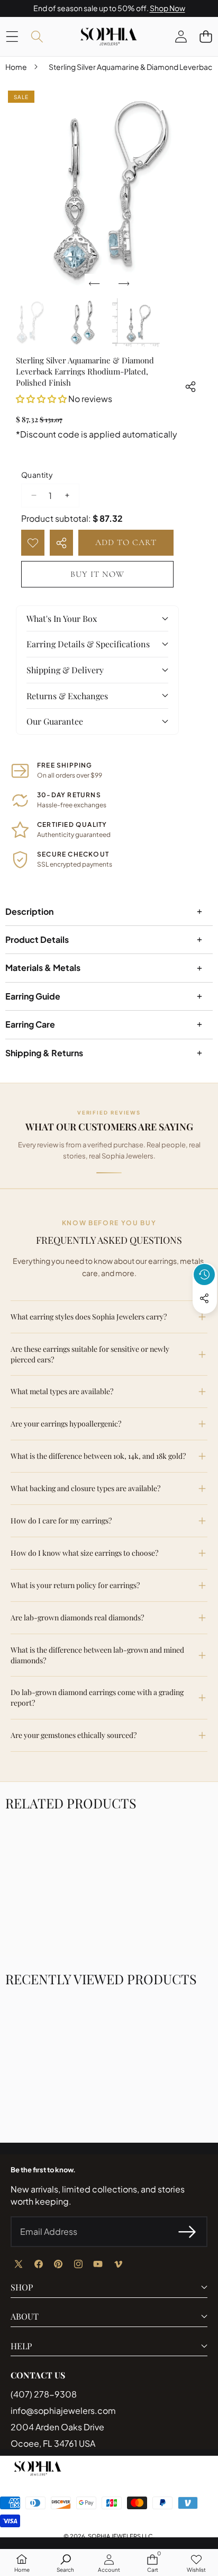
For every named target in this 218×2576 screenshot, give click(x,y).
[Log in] (181, 36)
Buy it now (97, 574)
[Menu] (12, 36)
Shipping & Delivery (65, 670)
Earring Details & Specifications (88, 644)
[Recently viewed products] (204, 1274)
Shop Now (167, 8)
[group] (30, 323)
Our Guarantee (55, 721)
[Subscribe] (187, 2232)
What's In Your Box (62, 618)
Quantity (37, 475)
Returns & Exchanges (67, 696)
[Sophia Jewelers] (108, 37)
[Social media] (204, 1298)
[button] (206, 36)
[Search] (37, 36)
